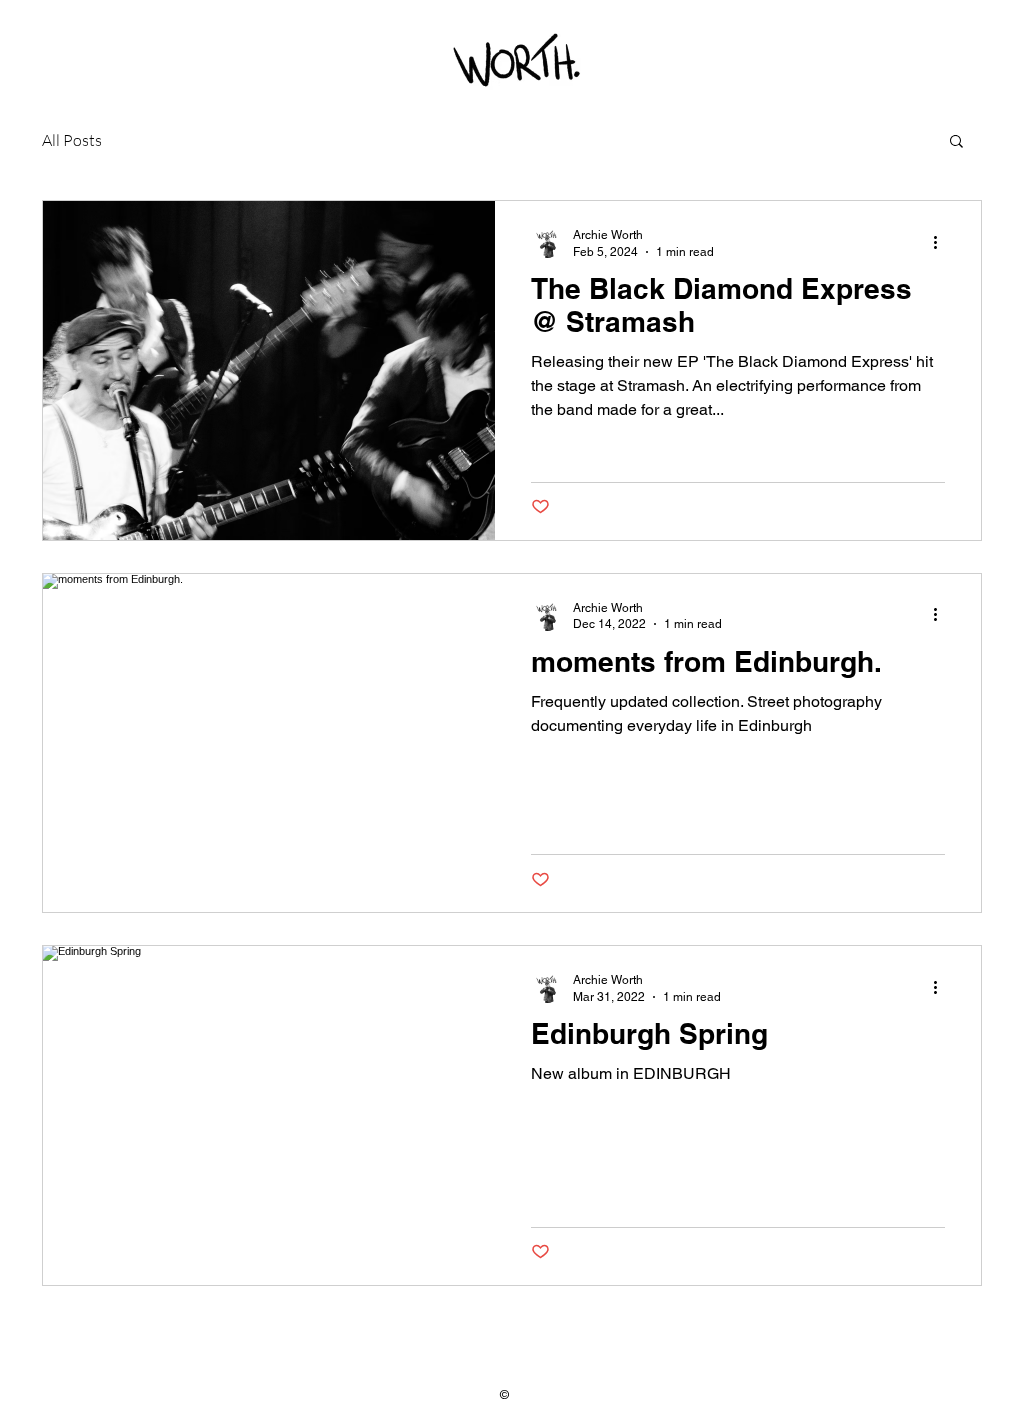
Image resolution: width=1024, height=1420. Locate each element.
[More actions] (942, 242)
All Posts (72, 140)
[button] (956, 142)
